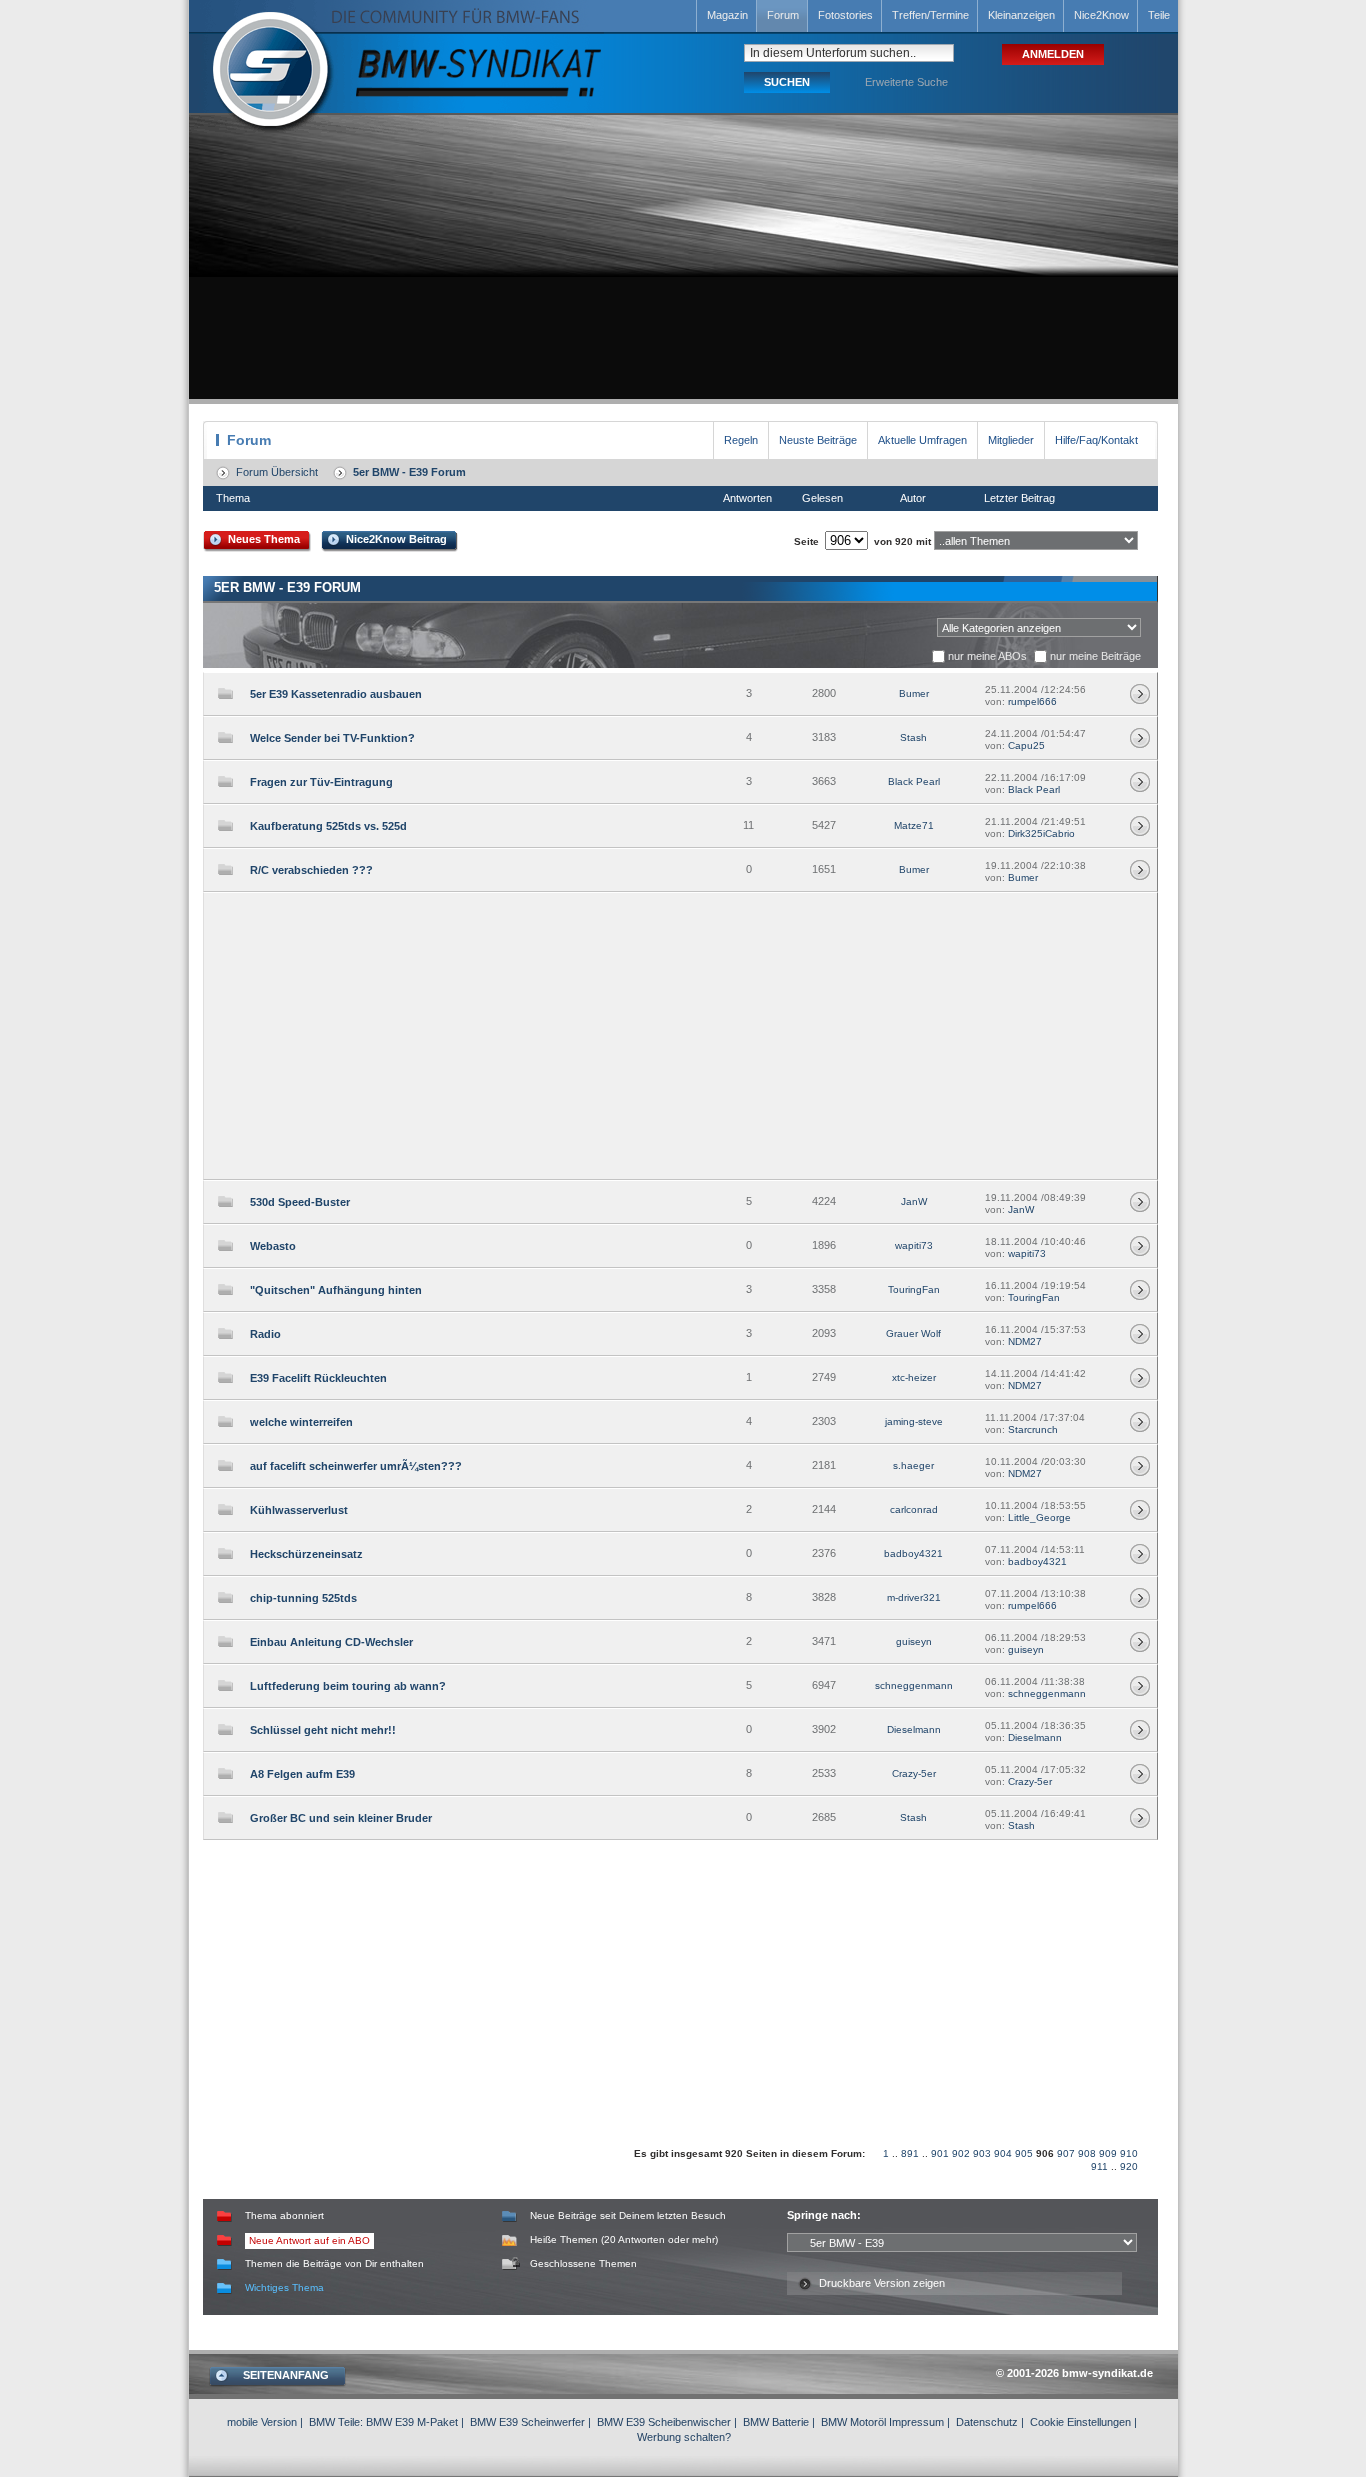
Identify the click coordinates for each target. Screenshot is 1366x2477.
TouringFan (914, 1289)
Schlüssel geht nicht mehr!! (323, 1730)
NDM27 (1025, 1341)
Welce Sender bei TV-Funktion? (332, 738)
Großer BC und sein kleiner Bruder (341, 1818)
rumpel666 (1032, 701)
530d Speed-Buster (300, 1202)
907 (1066, 2153)
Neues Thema (264, 539)
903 (982, 2153)
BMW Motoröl (853, 2422)
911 (1099, 2166)
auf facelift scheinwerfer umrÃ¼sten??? (356, 1466)
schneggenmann (914, 1685)
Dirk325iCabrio (1041, 833)
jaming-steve (914, 1421)
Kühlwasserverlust (299, 1510)
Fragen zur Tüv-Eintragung (321, 782)
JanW (914, 1201)
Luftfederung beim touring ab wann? (348, 1686)
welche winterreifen (301, 1422)
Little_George (1039, 1517)
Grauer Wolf (913, 1333)
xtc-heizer (914, 1377)
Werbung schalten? (684, 2437)
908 (1087, 2153)
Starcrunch (1033, 1429)
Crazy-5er (914, 1773)
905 (1024, 2153)
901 (940, 2153)
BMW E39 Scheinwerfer (527, 2422)
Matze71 (914, 825)
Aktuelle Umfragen (922, 440)
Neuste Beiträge (818, 440)
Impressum (916, 2422)
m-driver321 (914, 1597)
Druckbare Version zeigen (882, 2283)
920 (1129, 2166)
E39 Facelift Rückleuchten (318, 1378)
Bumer (914, 693)
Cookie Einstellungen (1080, 2422)
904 (1003, 2153)
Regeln (741, 440)
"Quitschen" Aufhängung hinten (336, 1290)
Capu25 (1026, 745)
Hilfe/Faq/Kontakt (1096, 440)
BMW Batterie (776, 2422)
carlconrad (914, 1509)
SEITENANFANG (286, 2375)
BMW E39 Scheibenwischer (664, 2422)
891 (910, 2153)
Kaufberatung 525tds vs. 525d (328, 826)
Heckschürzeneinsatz (306, 1554)
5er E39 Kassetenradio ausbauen (336, 694)
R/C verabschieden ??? (311, 870)
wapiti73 (914, 1245)
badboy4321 (913, 1553)
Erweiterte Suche (906, 82)
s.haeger (913, 1465)
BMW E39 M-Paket (412, 2422)
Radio (265, 1334)
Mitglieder (1011, 440)
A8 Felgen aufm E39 (302, 1774)
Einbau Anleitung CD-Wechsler (331, 1642)
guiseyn (914, 1641)
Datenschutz (987, 2422)
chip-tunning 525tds (303, 1598)
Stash (913, 737)
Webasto (273, 1246)
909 (1108, 2153)
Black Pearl (914, 781)
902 (961, 2153)
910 (1129, 2153)
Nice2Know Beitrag (396, 539)
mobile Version (262, 2422)
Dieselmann (914, 1729)
